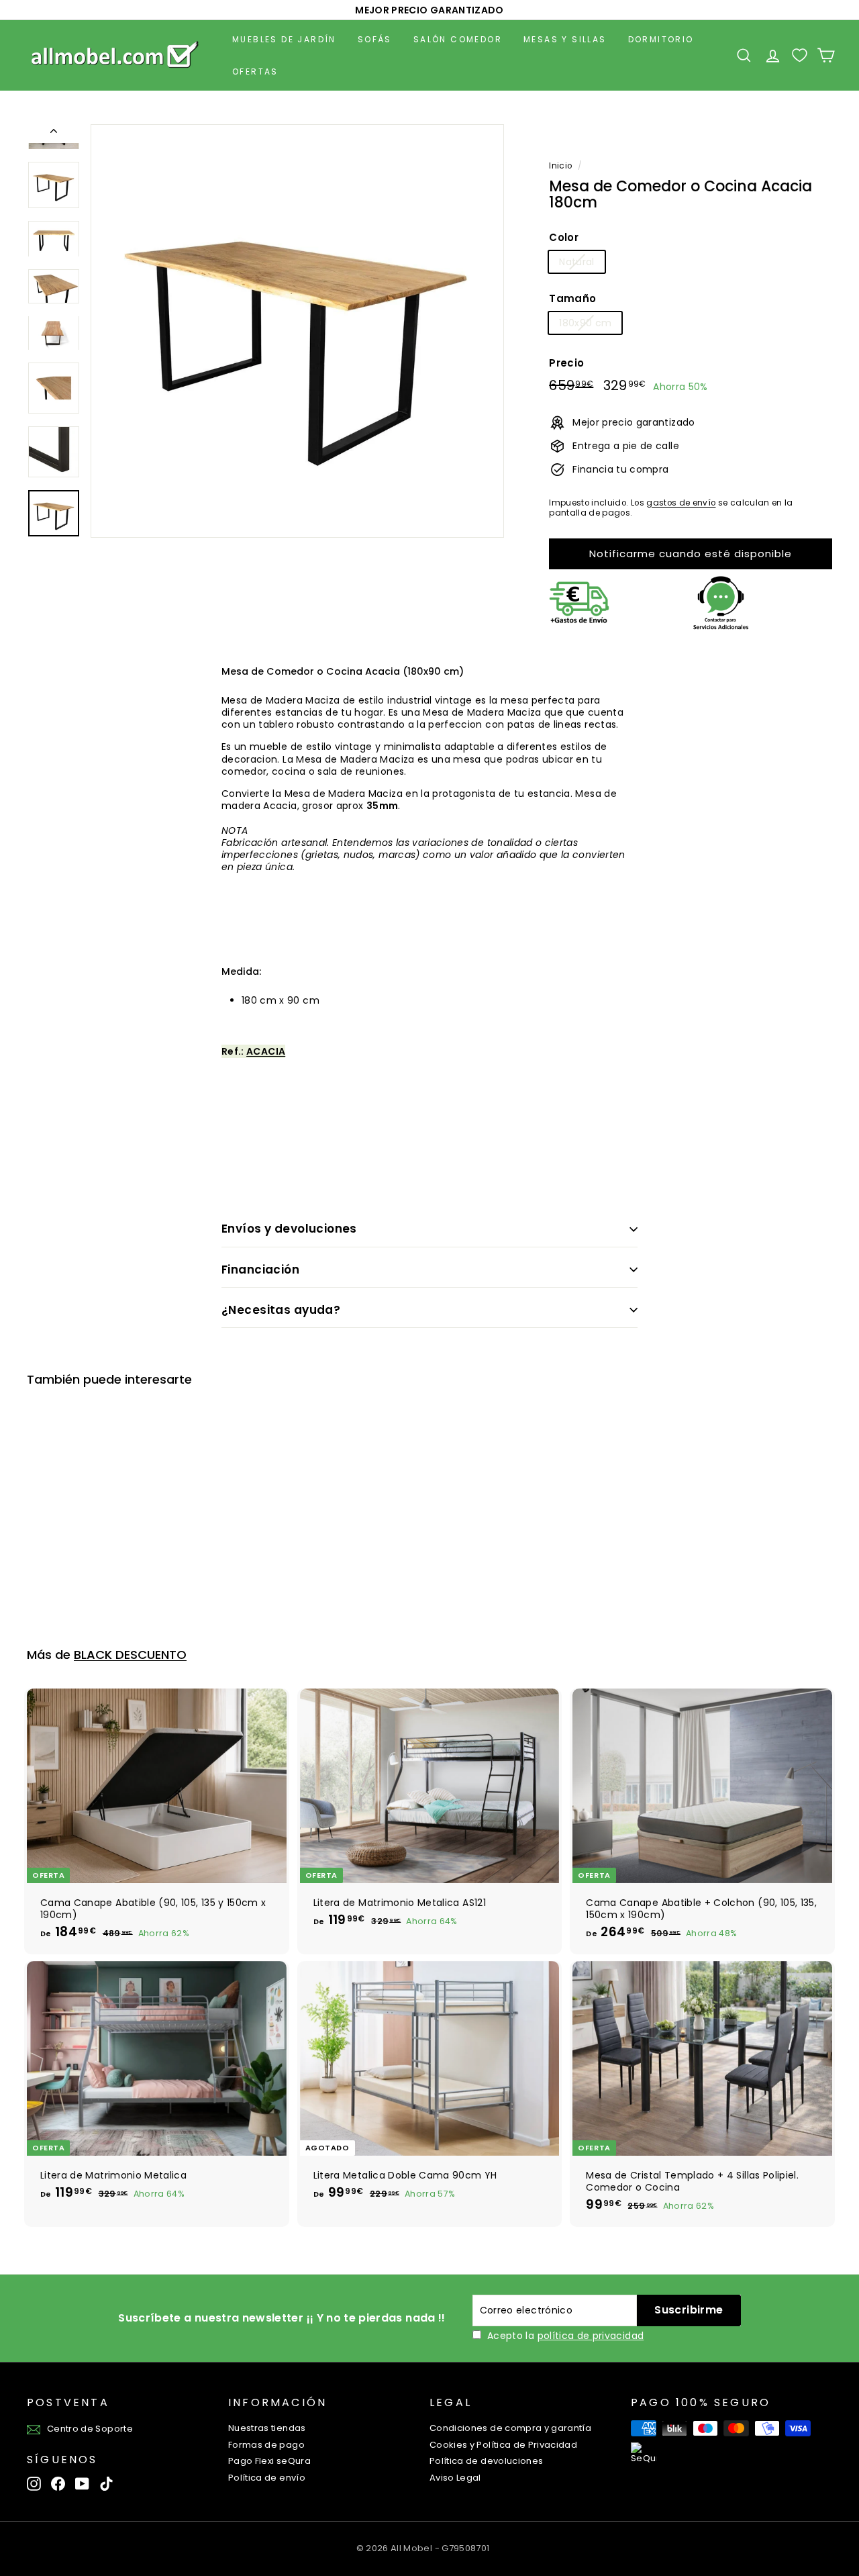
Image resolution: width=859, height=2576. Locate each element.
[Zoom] (297, 331)
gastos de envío (681, 503)
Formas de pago (266, 2445)
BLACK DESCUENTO (130, 1655)
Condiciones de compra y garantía (510, 2428)
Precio (566, 363)
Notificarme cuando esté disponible (691, 554)
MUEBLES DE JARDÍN (284, 39)
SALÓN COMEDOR (458, 39)
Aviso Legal (455, 2478)
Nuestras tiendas (267, 2428)
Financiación (260, 1270)
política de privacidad (591, 2336)
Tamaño (572, 299)
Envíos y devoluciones (289, 1229)
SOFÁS (375, 39)
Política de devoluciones (486, 2461)
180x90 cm (585, 323)
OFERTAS (255, 71)
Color (564, 238)
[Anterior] (54, 134)
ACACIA (266, 1051)
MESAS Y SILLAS (565, 39)
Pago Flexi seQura (269, 2461)
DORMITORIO (661, 39)
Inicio (560, 166)
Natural (576, 262)
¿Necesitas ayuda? (281, 1310)
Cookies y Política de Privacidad (503, 2445)
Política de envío (267, 2478)
